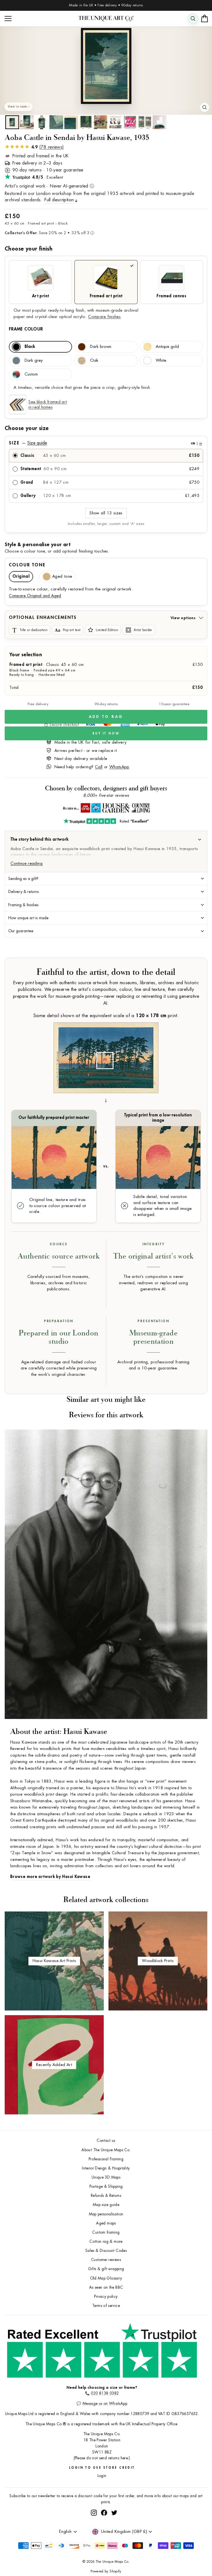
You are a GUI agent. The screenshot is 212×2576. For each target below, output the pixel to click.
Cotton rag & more (106, 2242)
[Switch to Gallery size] (106, 66)
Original (21, 576)
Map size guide (106, 2205)
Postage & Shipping (106, 2186)
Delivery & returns (24, 892)
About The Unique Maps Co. (106, 2150)
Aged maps (106, 2223)
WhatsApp (119, 767)
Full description (59, 200)
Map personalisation (106, 2214)
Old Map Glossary (106, 2278)
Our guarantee (21, 931)
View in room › (19, 107)
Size (105, 443)
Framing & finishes (23, 905)
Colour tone (27, 565)
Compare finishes (104, 317)
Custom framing (106, 2232)
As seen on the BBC (106, 2287)
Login (102, 2476)
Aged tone (62, 576)
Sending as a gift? (23, 879)
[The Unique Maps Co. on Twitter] (114, 2533)
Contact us (106, 2141)
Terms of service (106, 2306)
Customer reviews (106, 2260)
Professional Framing (106, 2159)
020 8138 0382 (105, 2393)
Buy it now (106, 734)
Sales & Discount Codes (106, 2251)
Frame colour (26, 329)
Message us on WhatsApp (105, 2404)
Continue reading (26, 864)
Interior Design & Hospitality (106, 2168)
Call (99, 767)
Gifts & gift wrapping (106, 2269)
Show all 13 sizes (106, 513)
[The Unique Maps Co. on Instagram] (94, 2533)
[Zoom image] (205, 107)
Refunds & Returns (106, 2196)
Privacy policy (106, 2297)
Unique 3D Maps (106, 2177)
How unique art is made (28, 918)
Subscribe (192, 2518)
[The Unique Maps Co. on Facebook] (104, 2533)
